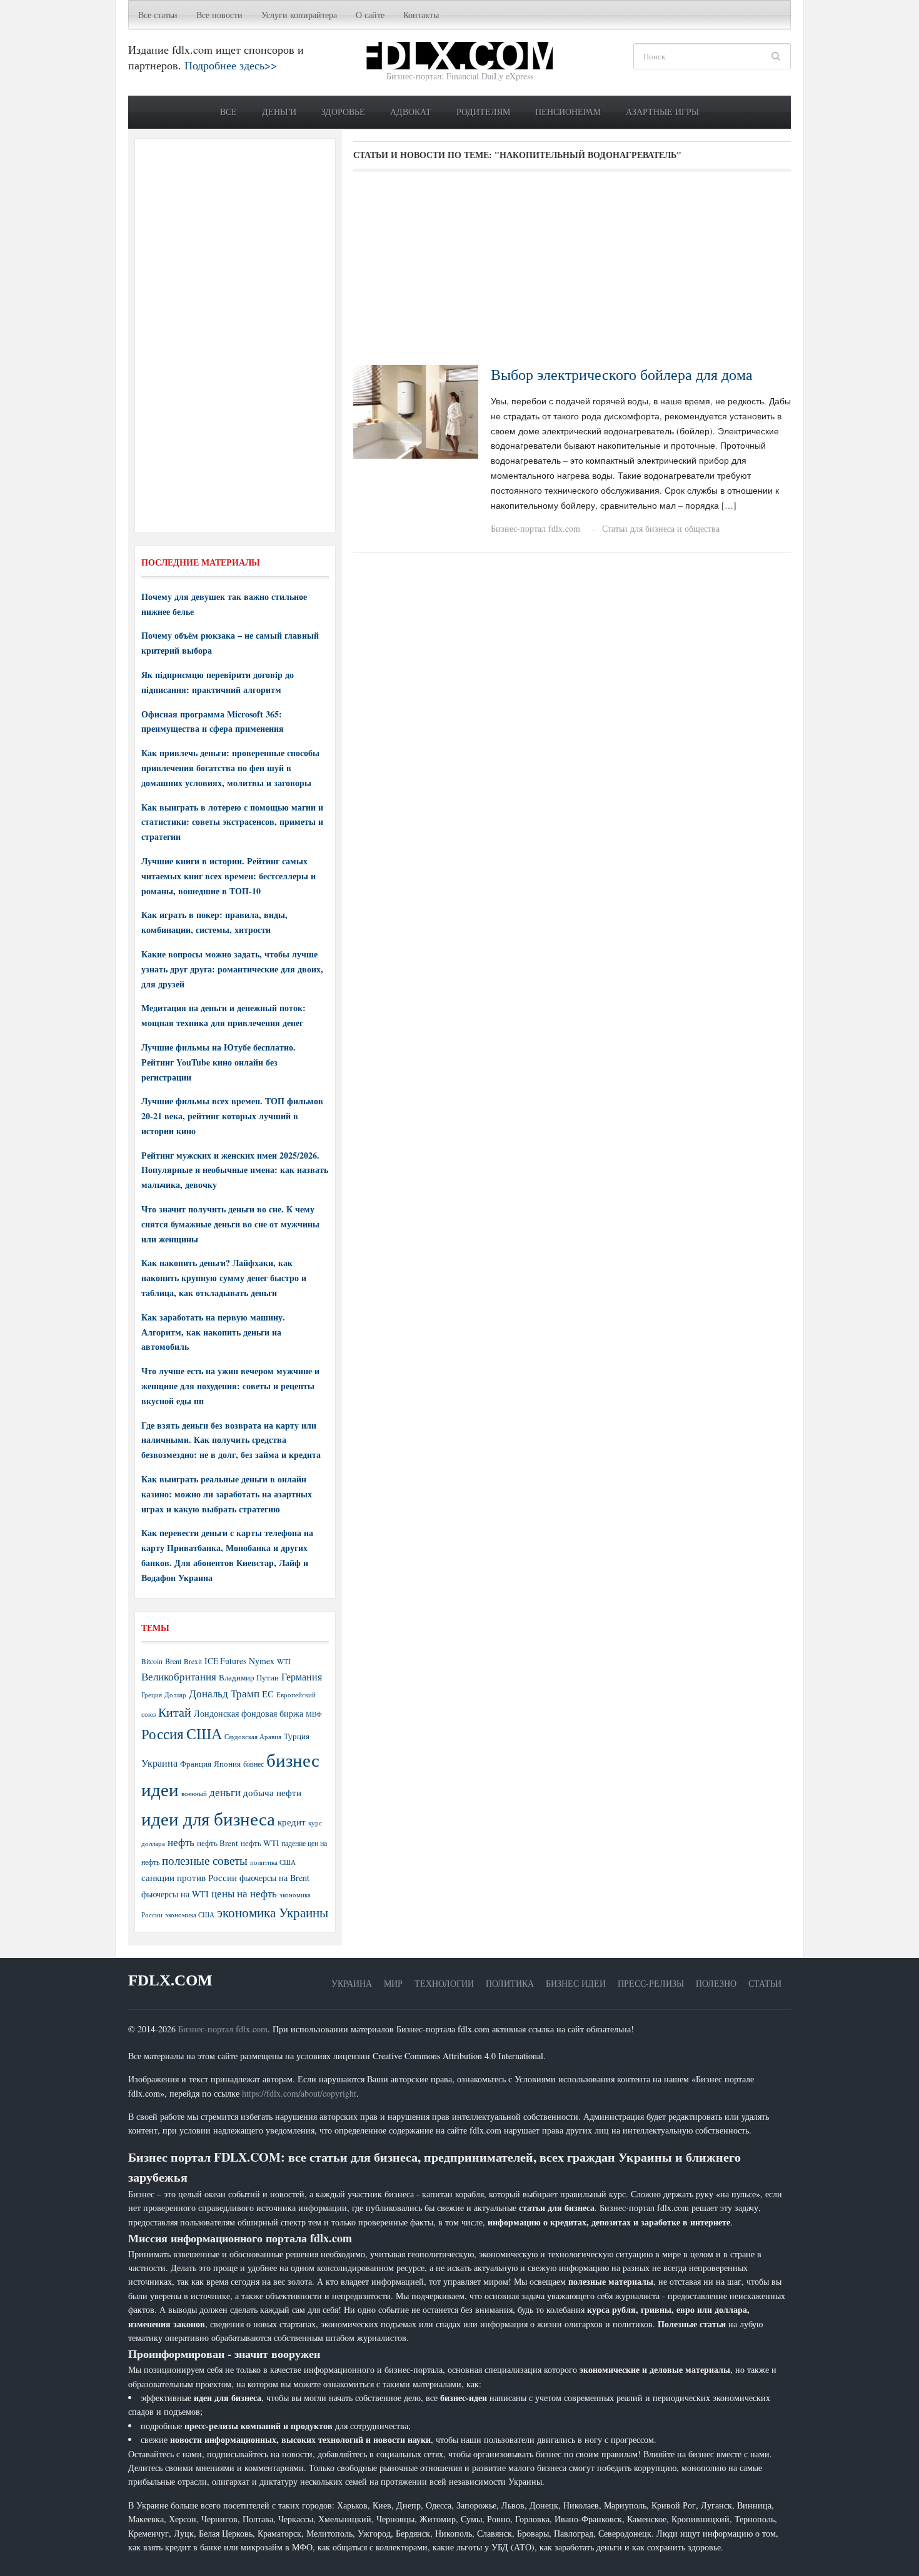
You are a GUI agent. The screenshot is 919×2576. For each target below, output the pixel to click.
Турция (297, 1736)
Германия (302, 1677)
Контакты (421, 15)
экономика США (190, 1915)
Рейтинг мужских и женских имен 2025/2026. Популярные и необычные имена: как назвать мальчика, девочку (235, 1170)
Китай (175, 1712)
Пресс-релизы (651, 1983)
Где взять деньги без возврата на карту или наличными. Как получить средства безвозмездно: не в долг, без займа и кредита (231, 1440)
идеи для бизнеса (208, 1818)
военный (194, 1794)
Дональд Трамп (224, 1693)
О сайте (370, 15)
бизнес (254, 1764)
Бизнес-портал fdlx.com (535, 528)
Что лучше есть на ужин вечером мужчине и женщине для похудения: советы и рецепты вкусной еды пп (230, 1386)
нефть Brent (218, 1843)
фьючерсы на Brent (274, 1878)
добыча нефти (272, 1792)
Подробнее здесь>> (231, 65)
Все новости (219, 15)
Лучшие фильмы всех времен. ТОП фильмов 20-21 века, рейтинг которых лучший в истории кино (232, 1116)
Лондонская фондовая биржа (249, 1713)
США (204, 1734)
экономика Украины (273, 1912)
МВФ (314, 1714)
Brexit (193, 1661)
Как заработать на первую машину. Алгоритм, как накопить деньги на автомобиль (213, 1332)
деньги (225, 1792)
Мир (393, 1983)
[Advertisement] (572, 272)
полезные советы (205, 1860)
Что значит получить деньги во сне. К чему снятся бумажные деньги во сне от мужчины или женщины (230, 1224)
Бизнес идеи (576, 1983)
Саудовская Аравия (253, 1737)
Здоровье (343, 112)
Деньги (279, 112)
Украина (159, 1763)
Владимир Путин (249, 1677)
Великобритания (179, 1676)
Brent (173, 1661)
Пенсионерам (568, 112)
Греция (152, 1695)
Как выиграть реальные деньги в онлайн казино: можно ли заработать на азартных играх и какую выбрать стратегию (227, 1494)
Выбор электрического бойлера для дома (622, 374)
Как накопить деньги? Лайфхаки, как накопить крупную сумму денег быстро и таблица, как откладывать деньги (224, 1278)
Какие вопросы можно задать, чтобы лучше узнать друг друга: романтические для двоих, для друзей (232, 969)
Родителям (483, 112)
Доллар (175, 1695)
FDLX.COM (170, 1980)
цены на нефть (244, 1893)
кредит (292, 1822)
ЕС (268, 1694)
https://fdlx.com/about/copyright (299, 2093)
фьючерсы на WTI (175, 1894)
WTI (284, 1661)
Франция (196, 1764)
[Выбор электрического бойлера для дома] (416, 410)
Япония (227, 1764)
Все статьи (158, 15)
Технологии (444, 1983)
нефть (181, 1842)
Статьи (765, 1983)
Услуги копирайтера (299, 15)
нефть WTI (260, 1843)
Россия (163, 1734)
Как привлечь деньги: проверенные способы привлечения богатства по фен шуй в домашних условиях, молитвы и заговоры (230, 768)
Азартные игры (662, 112)
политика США (273, 1862)
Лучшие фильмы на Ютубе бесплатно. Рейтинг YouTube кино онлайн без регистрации (218, 1062)
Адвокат (411, 112)
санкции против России (189, 1877)
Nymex (262, 1661)
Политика (510, 1983)
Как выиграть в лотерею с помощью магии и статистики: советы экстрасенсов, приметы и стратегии (232, 822)
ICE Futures (225, 1661)
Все (228, 112)
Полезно (716, 1983)
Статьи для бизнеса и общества (661, 528)
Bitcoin (152, 1661)
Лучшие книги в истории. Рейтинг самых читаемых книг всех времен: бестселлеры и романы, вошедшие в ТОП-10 (228, 876)
